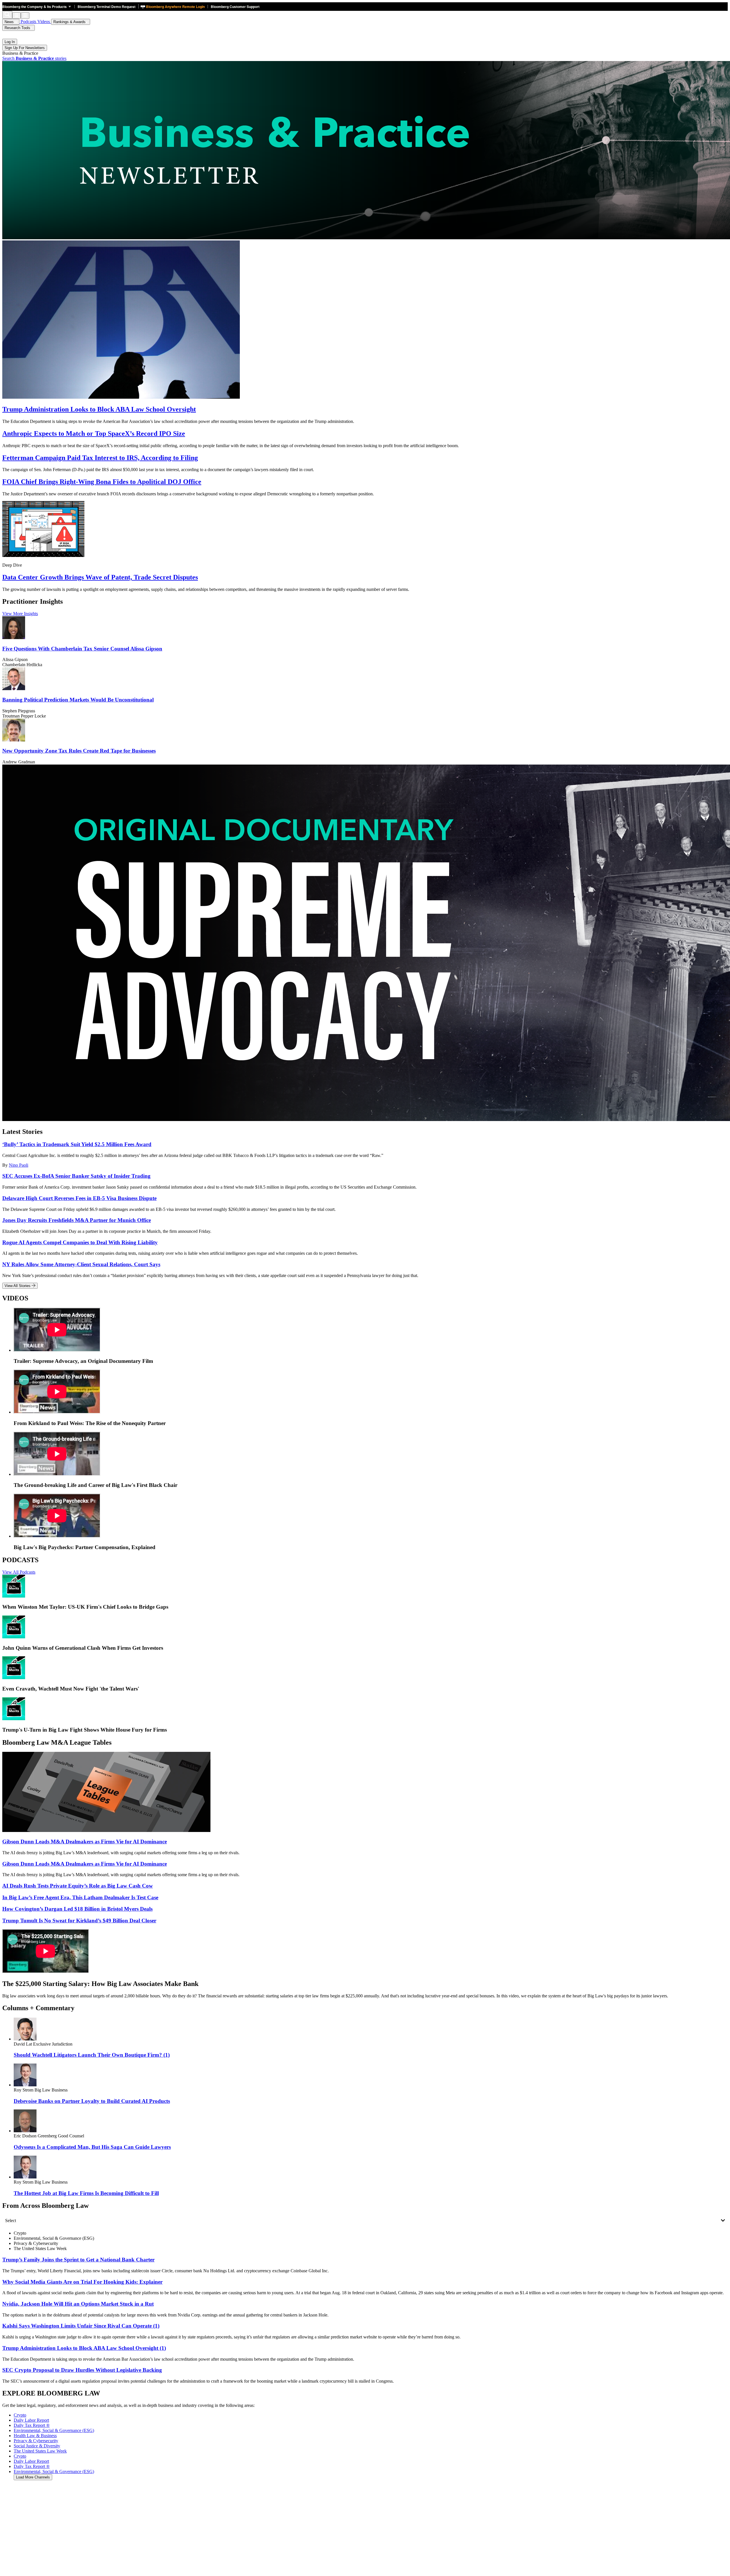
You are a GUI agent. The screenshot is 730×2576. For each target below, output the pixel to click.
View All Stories (18, 1286)
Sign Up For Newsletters (25, 48)
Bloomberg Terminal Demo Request (107, 7)
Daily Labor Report (31, 2461)
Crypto (20, 2456)
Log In (10, 42)
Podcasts (28, 22)
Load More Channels (33, 2477)
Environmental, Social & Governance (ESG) (54, 2471)
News (10, 22)
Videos (44, 22)
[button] (38, 7)
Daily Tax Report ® (32, 2466)
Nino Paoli (19, 1165)
